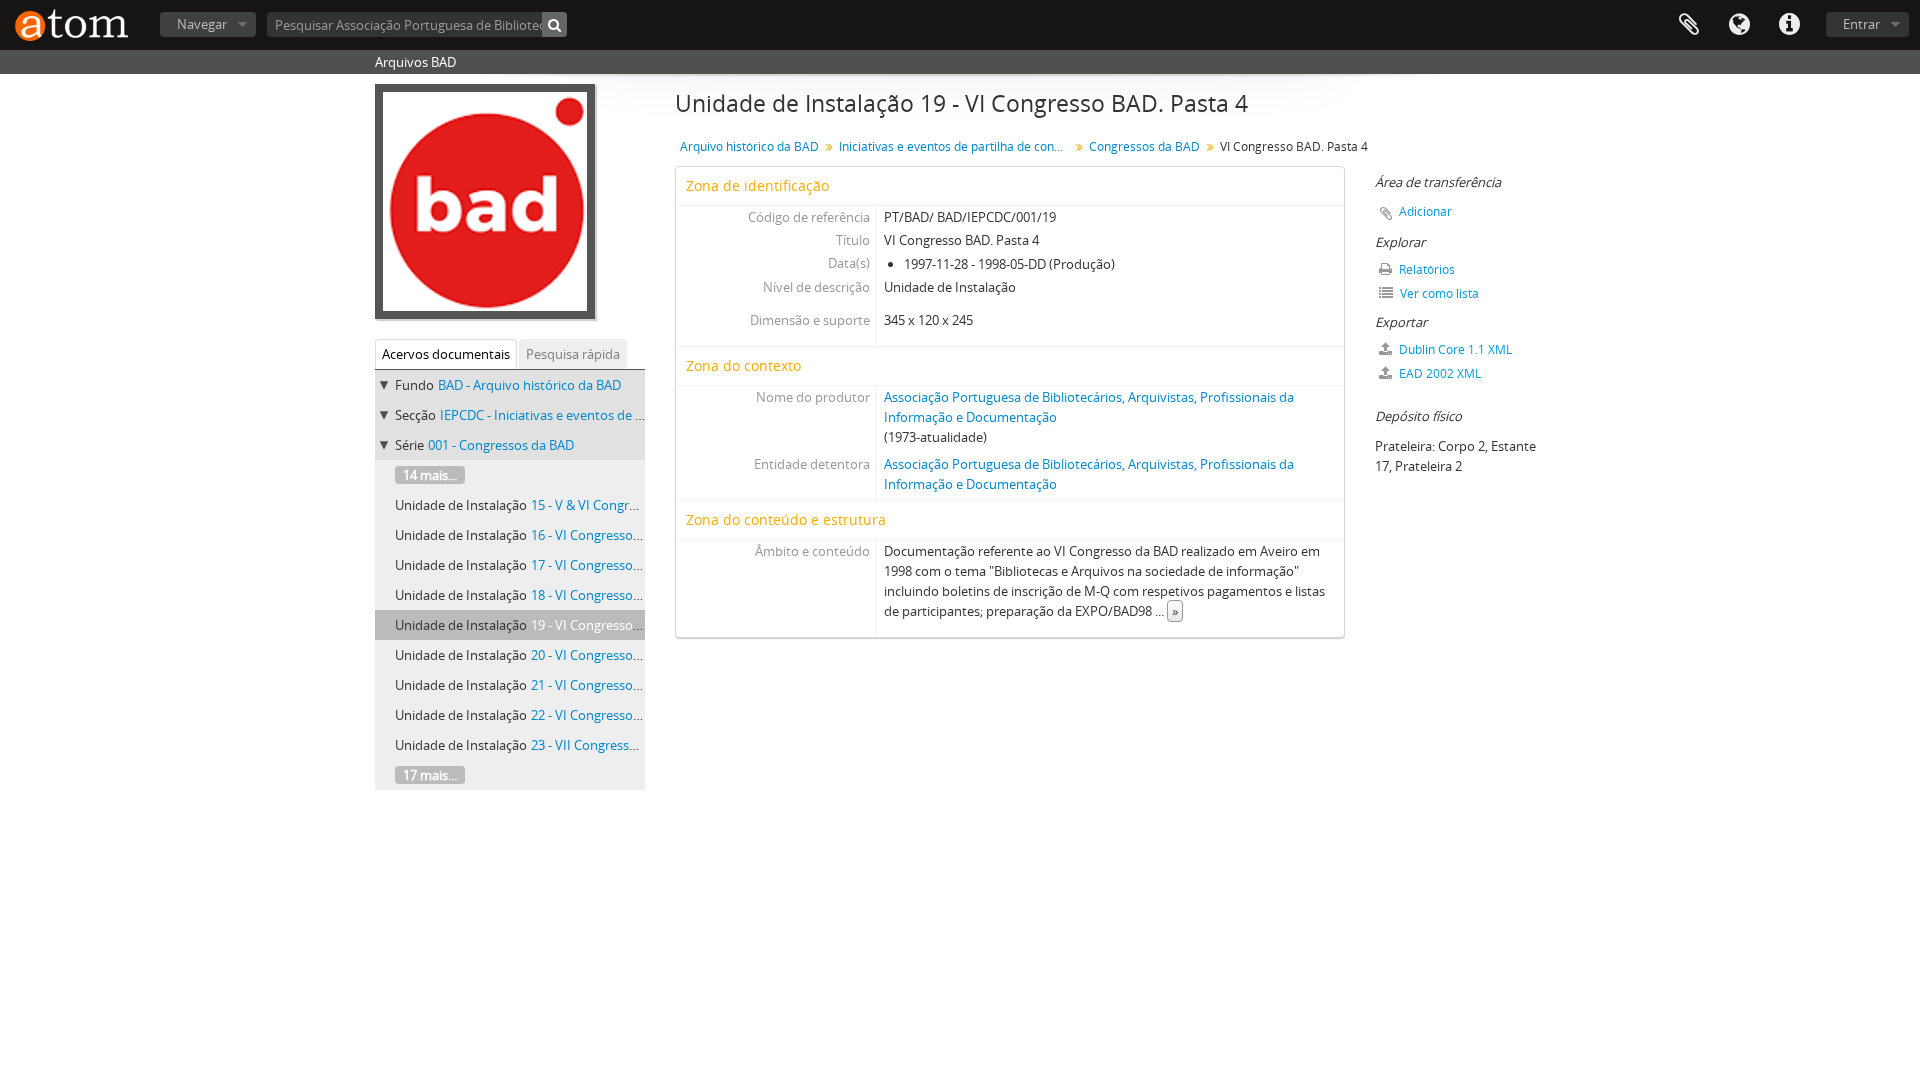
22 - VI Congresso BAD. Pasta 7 (620, 715)
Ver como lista (1438, 293)
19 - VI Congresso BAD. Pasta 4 (620, 625)
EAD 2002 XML (1438, 373)
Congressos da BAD (1144, 146)
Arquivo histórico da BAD (749, 146)
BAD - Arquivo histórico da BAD (529, 385)
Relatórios (1425, 269)
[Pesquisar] (554, 24)
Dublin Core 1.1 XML (1454, 349)
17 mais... (430, 775)
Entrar (1861, 24)
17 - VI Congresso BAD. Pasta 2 (620, 565)
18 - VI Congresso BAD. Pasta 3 (620, 595)
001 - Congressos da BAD (501, 445)
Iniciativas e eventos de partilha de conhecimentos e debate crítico (956, 146)
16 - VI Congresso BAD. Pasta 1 (620, 535)
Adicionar (1425, 211)
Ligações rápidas (1789, 25)
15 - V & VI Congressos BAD (610, 505)
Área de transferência (1689, 25)
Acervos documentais (446, 354)
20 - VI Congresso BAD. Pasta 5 (620, 655)
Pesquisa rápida (573, 354)
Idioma (1739, 25)
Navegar (202, 24)
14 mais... (430, 475)
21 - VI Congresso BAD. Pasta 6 (620, 685)
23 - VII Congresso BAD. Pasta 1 (622, 745)
